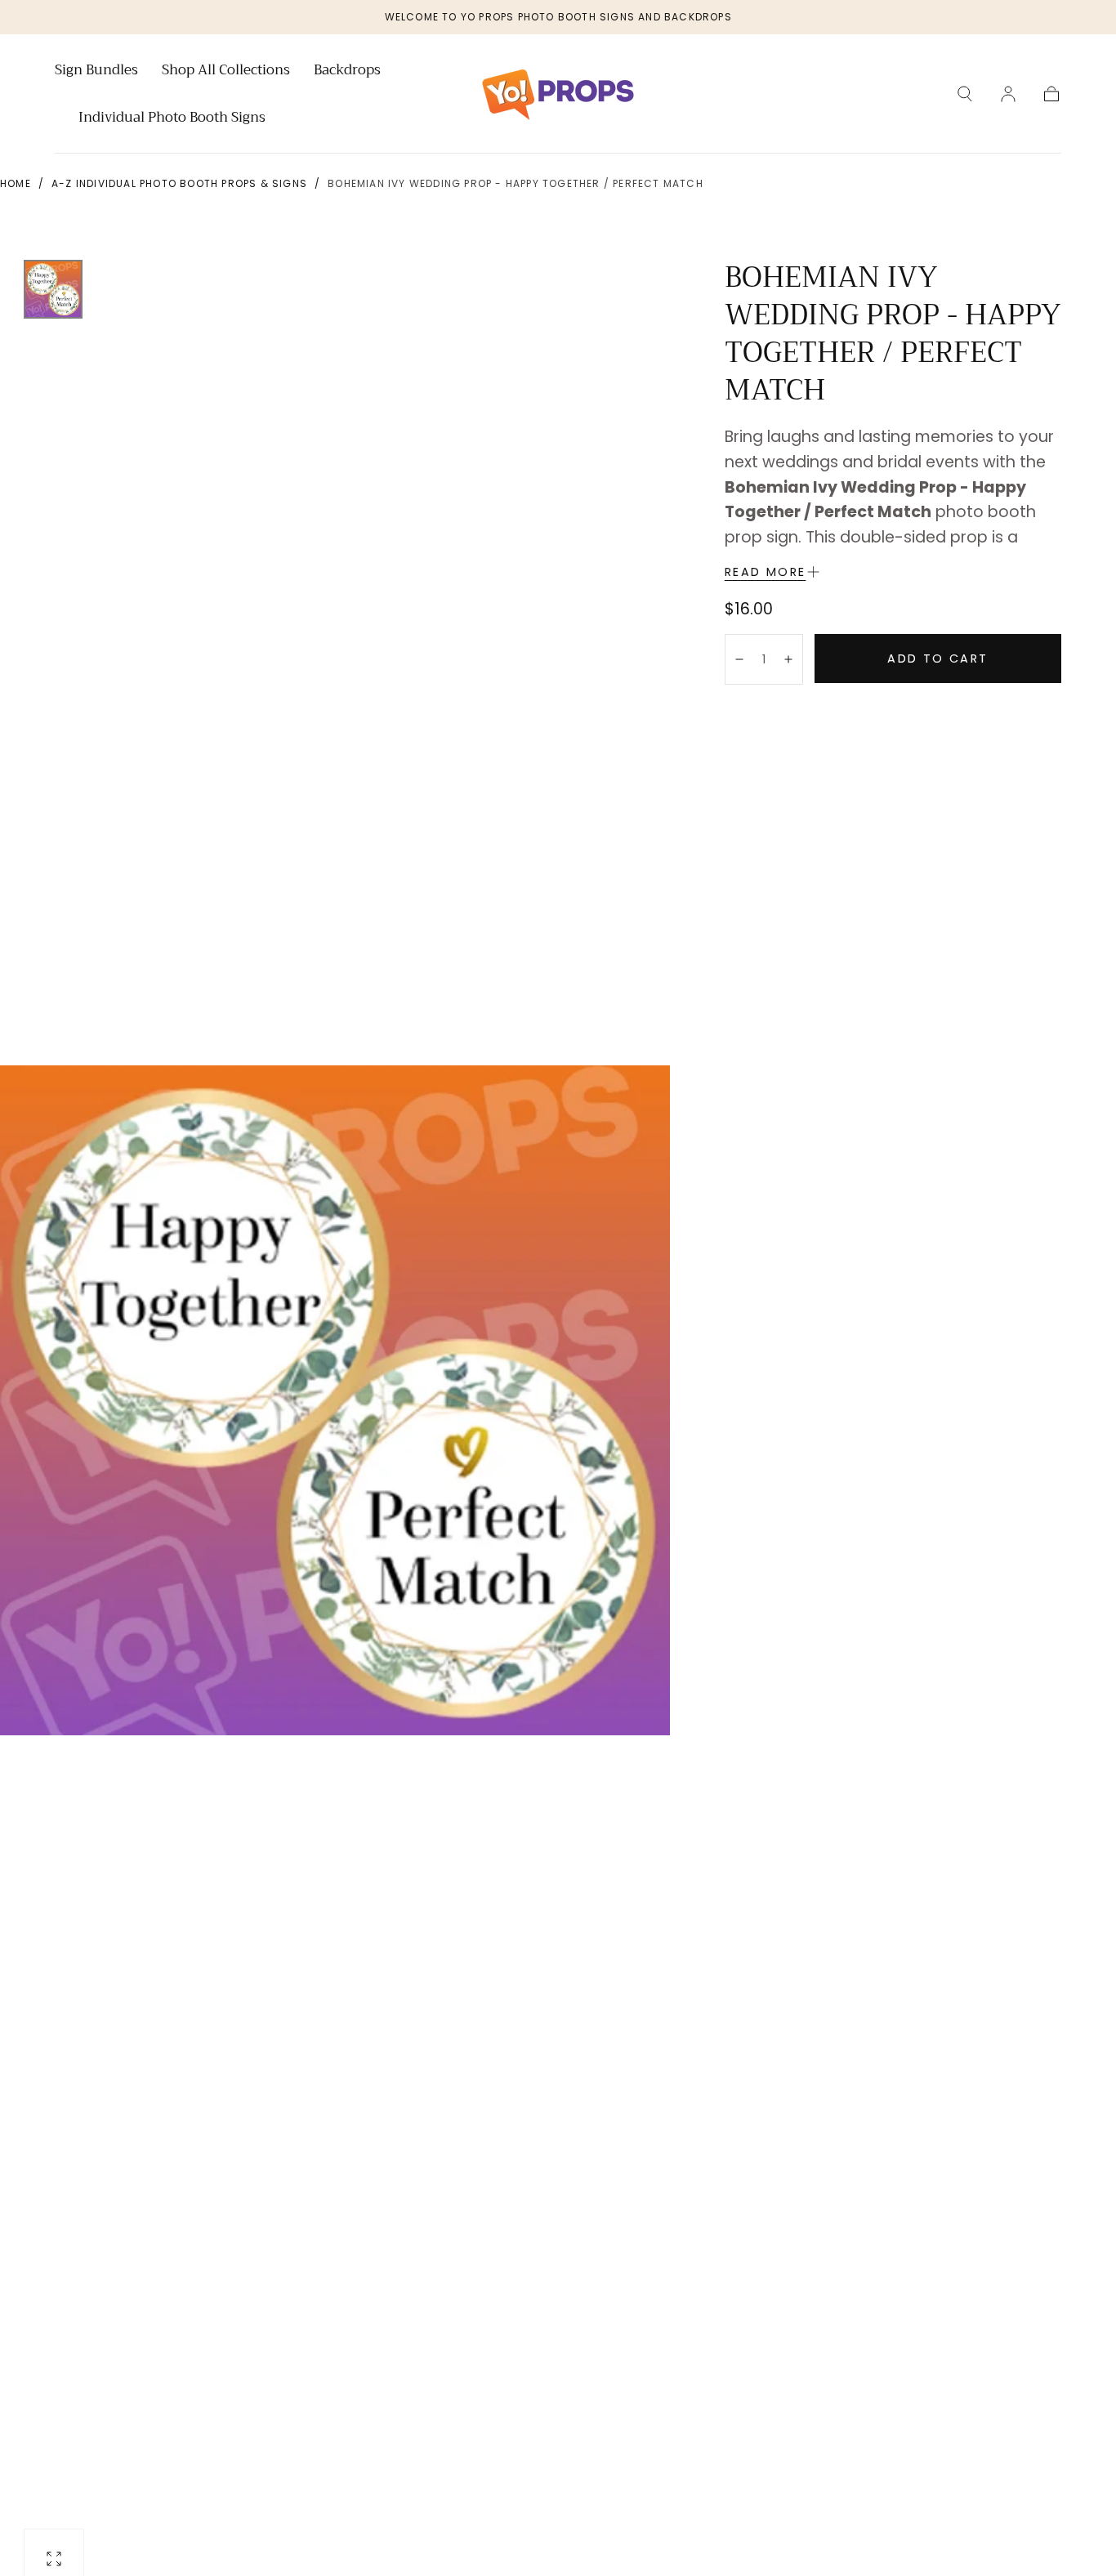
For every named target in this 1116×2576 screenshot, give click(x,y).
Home (16, 183)
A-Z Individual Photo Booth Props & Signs (179, 183)
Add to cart (937, 659)
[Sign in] (1008, 94)
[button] (965, 94)
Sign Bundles (96, 72)
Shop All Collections (226, 72)
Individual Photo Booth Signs (172, 119)
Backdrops (347, 72)
